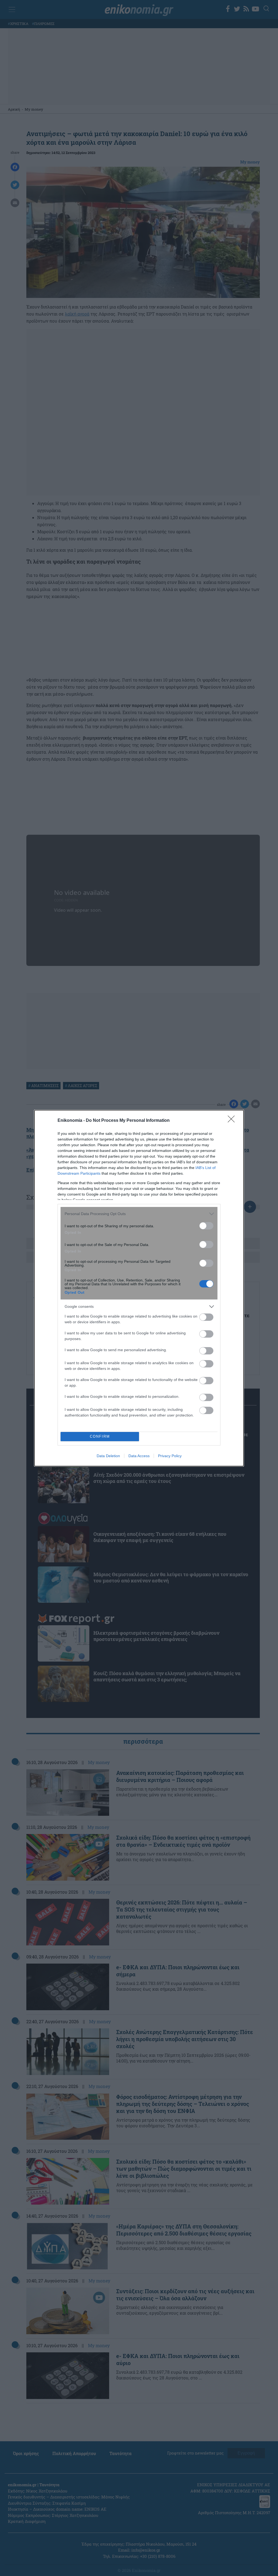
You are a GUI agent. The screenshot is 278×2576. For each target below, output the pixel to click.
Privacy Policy (170, 1456)
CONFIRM (100, 1436)
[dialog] (139, 1288)
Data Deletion (108, 1456)
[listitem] (139, 1214)
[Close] (233, 1121)
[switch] (206, 1226)
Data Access (139, 1456)
